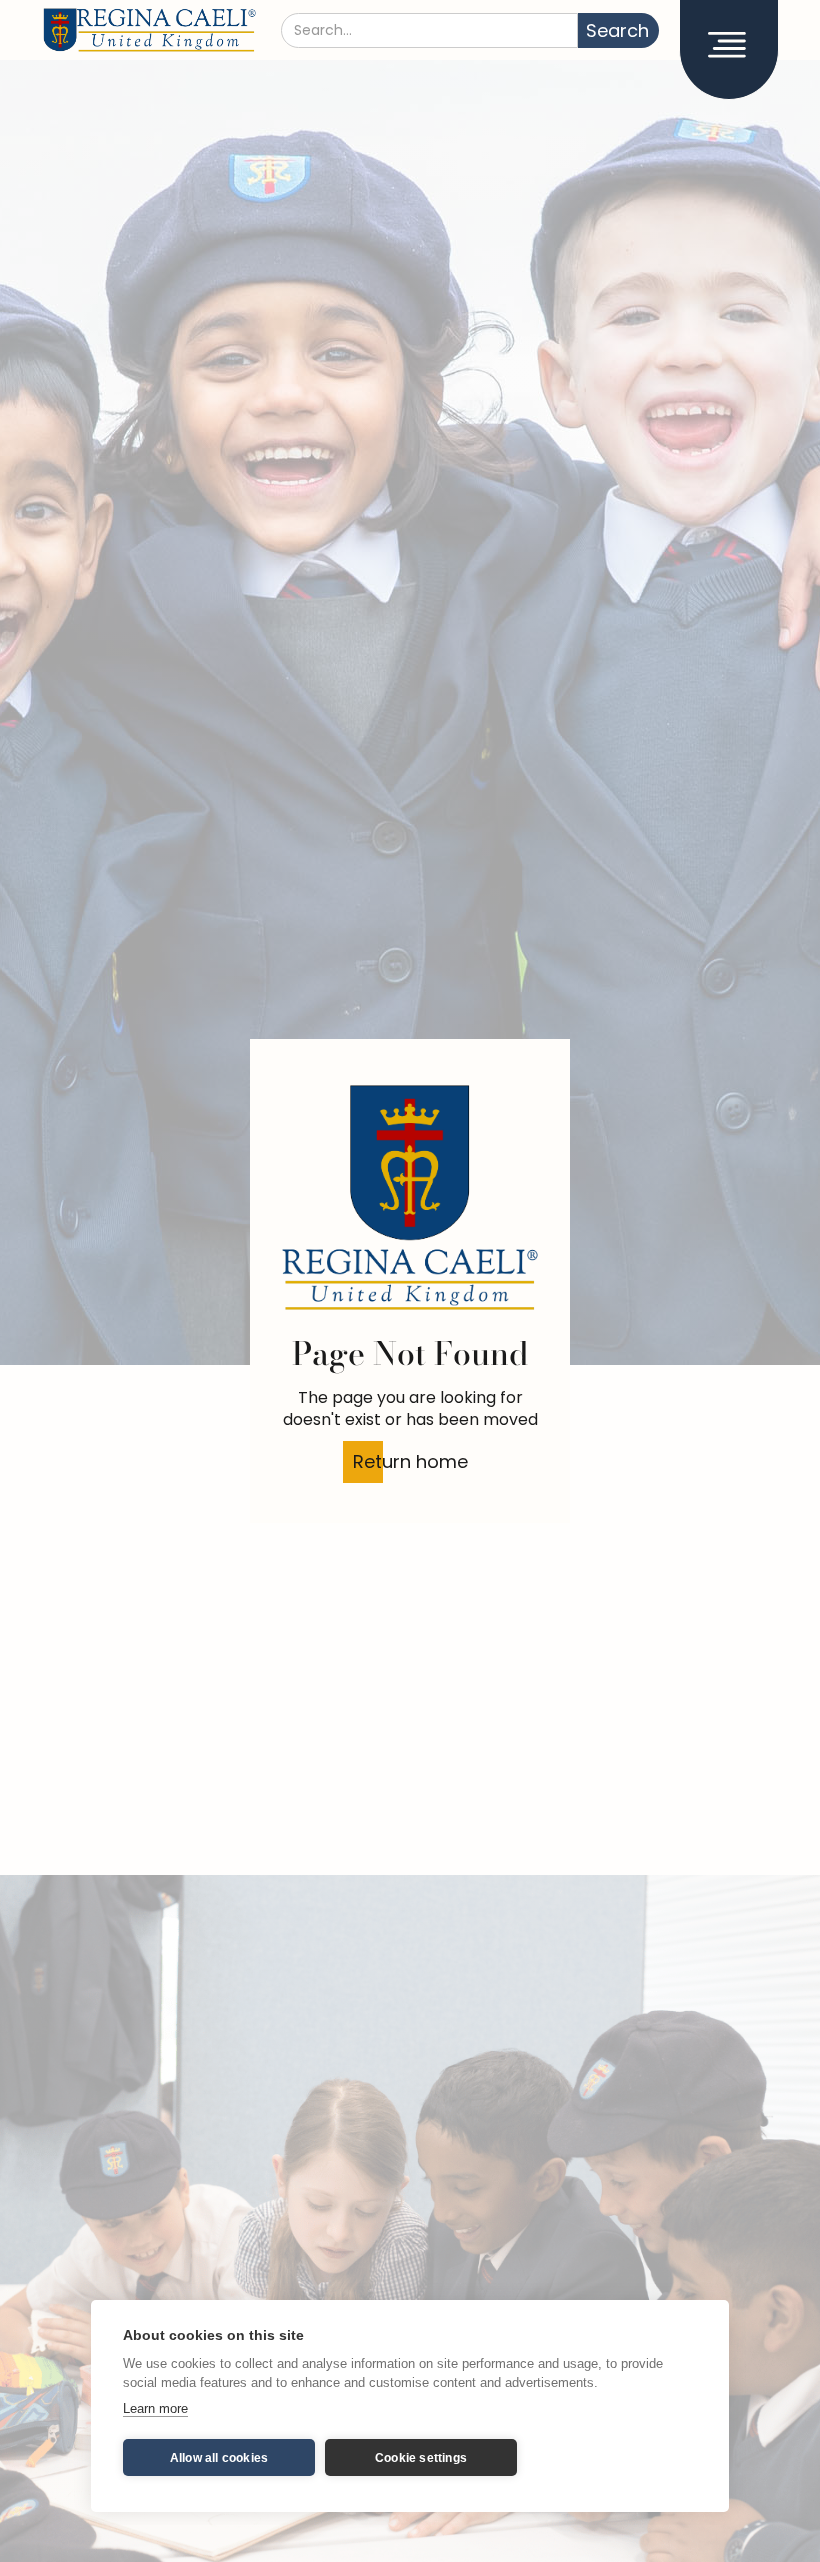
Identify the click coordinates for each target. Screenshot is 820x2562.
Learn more (155, 2408)
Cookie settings (421, 2458)
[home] (149, 30)
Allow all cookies (219, 2458)
